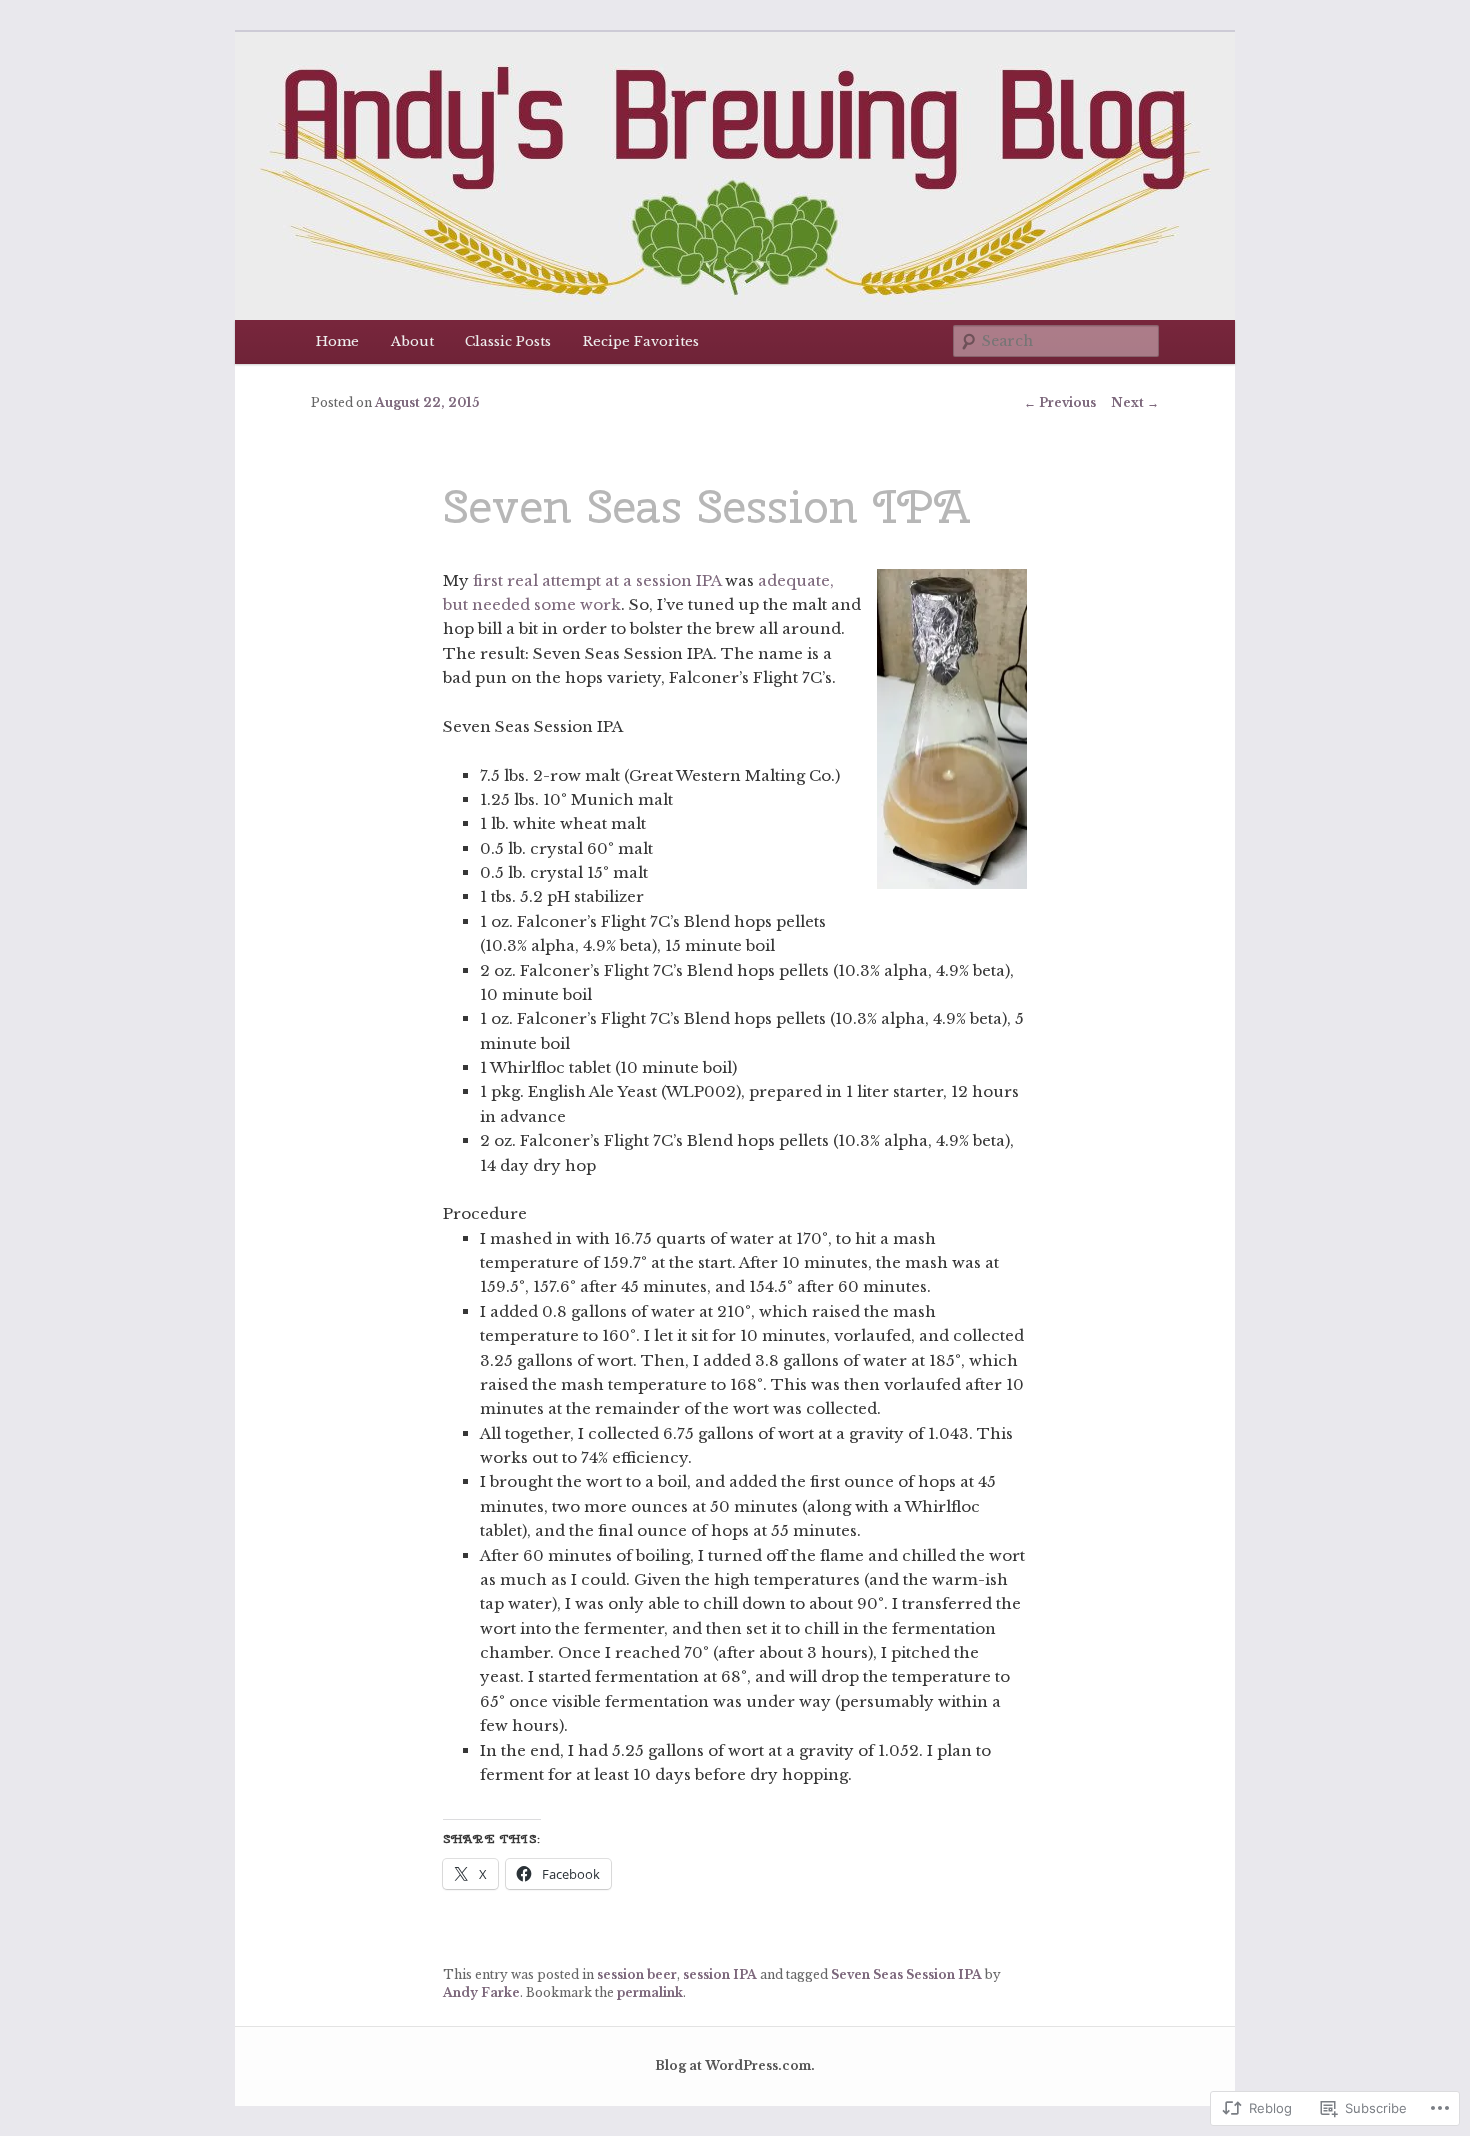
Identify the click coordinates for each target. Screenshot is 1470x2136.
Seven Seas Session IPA (906, 1974)
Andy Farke (481, 1992)
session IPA (720, 1974)
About (412, 341)
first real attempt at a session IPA (597, 580)
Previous (1060, 402)
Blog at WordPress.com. (735, 2065)
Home (337, 341)
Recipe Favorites (641, 341)
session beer (637, 1974)
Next (1135, 402)
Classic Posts (508, 341)
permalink (650, 1992)
